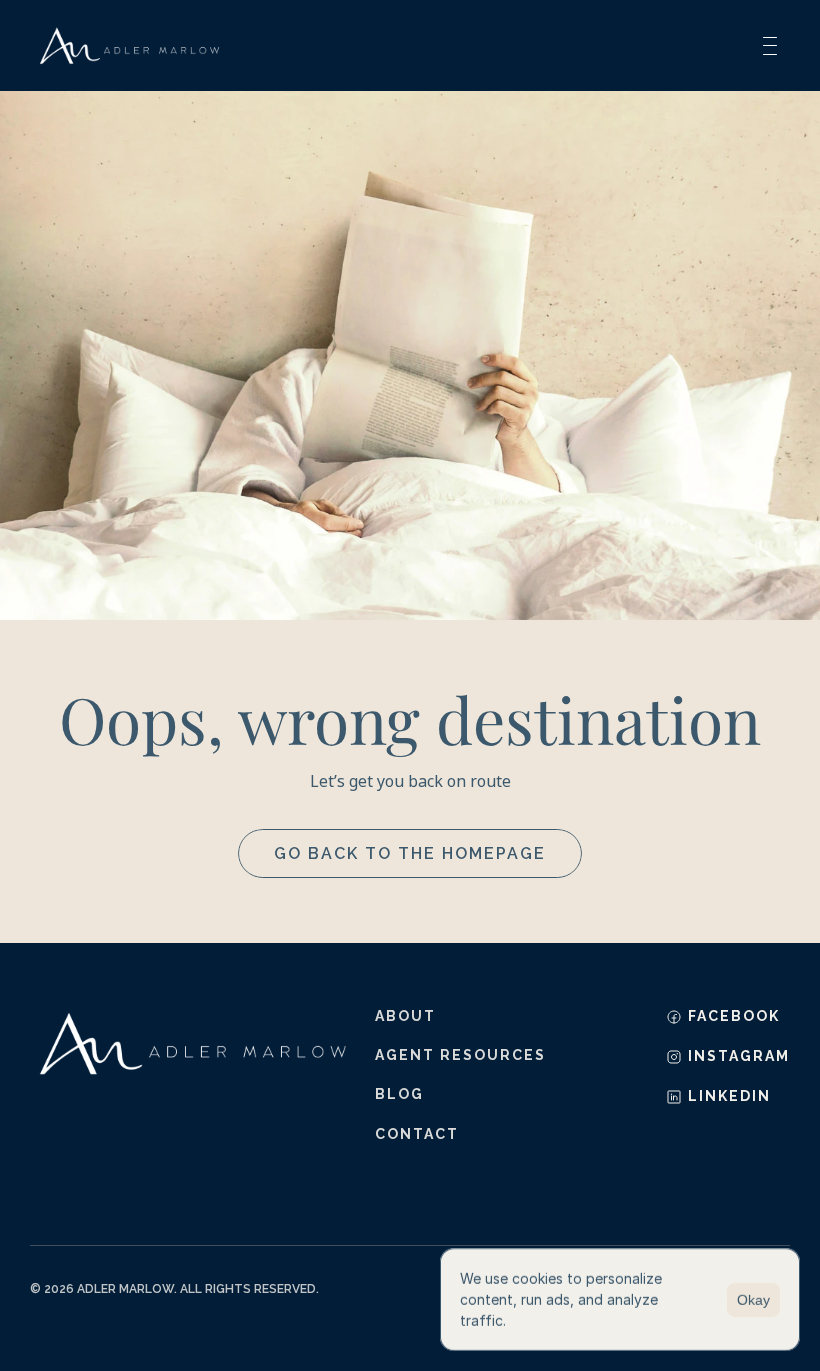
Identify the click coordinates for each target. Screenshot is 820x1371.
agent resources (460, 1055)
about (405, 1016)
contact (417, 1134)
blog (399, 1094)
